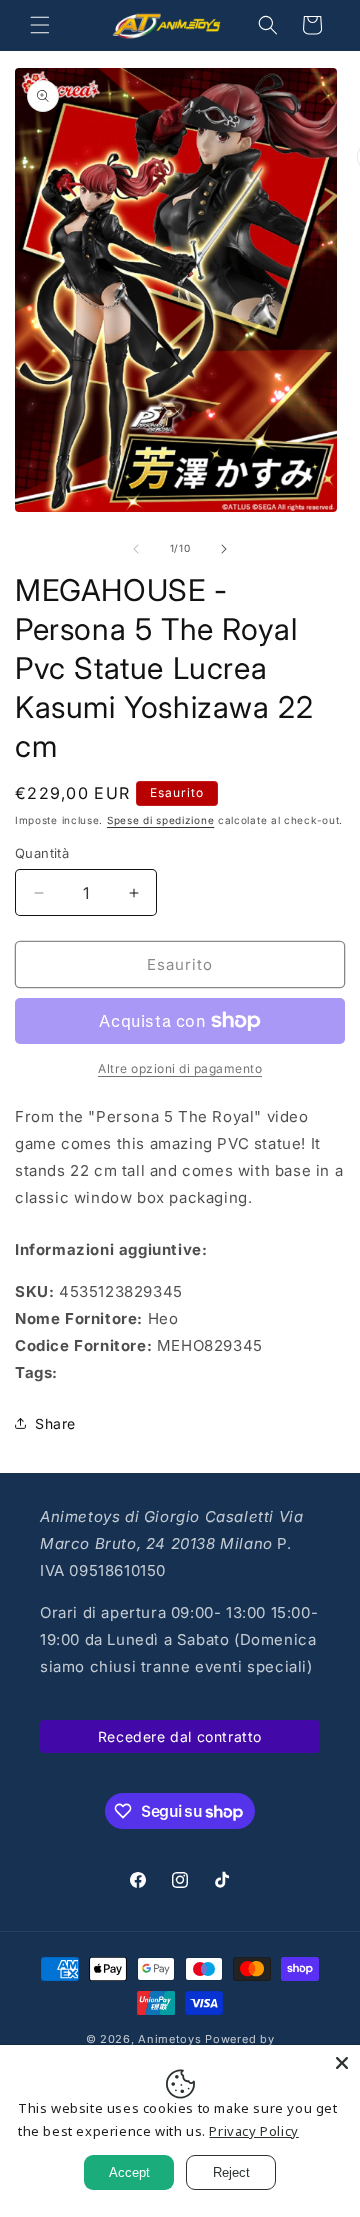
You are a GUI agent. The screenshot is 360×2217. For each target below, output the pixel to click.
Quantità (42, 853)
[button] (40, 25)
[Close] (342, 2063)
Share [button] (55, 1423)
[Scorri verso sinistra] (136, 549)
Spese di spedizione (160, 820)
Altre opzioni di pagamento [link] (180, 1068)
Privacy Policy (253, 2131)
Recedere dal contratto (180, 1736)
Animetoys (169, 2039)
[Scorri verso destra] (224, 549)
